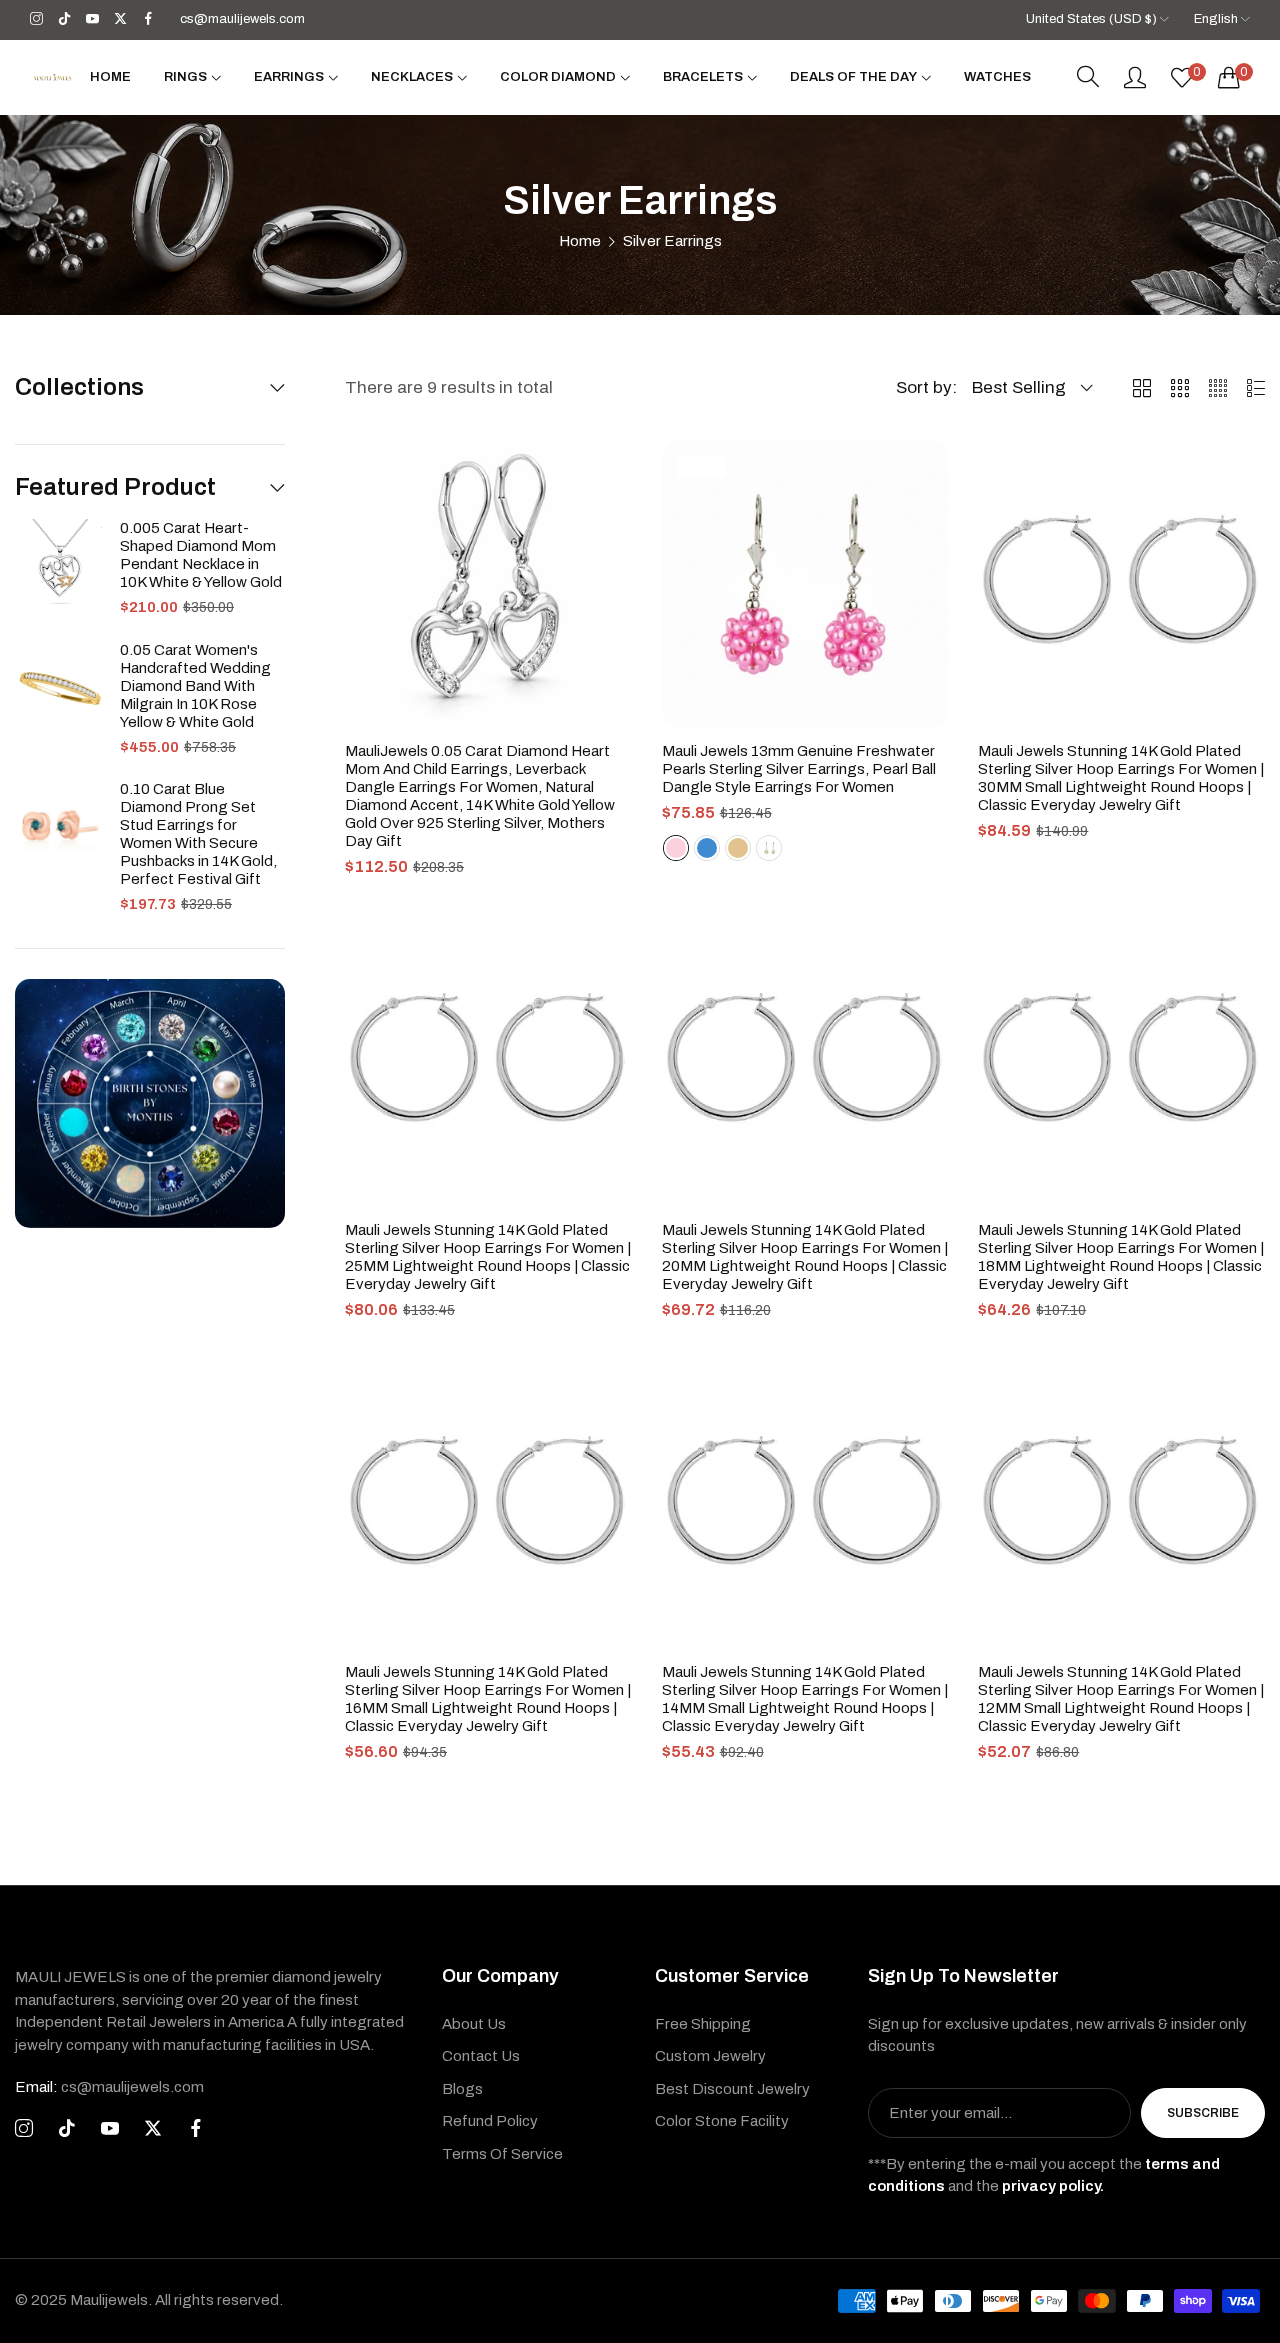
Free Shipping (703, 2024)
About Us (474, 2024)
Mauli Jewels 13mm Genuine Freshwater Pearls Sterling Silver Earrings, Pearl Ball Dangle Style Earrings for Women (799, 769)
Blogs (462, 2089)
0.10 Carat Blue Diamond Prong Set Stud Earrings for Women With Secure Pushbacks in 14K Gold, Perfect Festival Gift (198, 834)
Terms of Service (502, 2154)
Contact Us (481, 2056)
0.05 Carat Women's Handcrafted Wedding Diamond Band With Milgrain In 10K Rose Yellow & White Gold (195, 686)
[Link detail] (36, 19)
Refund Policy (490, 2121)
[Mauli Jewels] (52, 77)
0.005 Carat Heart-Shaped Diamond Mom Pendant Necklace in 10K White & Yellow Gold (201, 555)
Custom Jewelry (710, 2056)
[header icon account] (1135, 77)
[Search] (1088, 77)
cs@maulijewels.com (109, 2087)
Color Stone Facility (722, 2121)
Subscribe (1203, 2113)
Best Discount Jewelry (732, 2089)
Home (580, 241)
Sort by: (926, 387)
